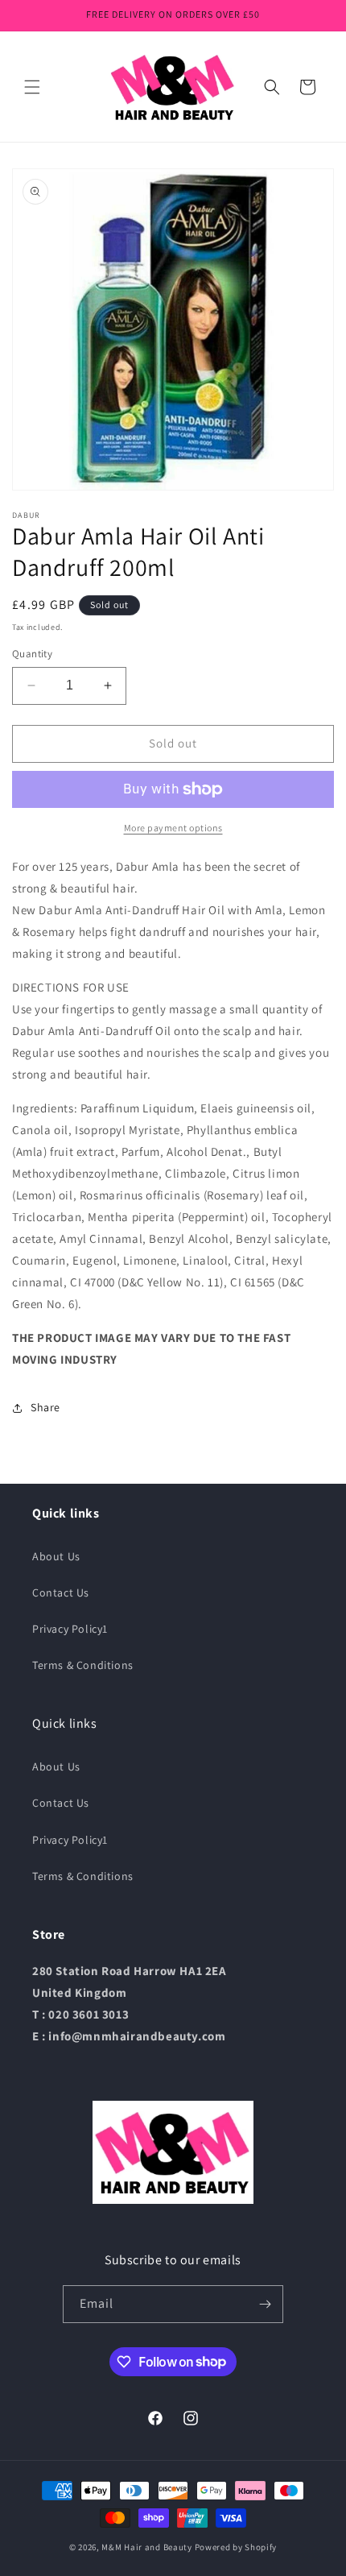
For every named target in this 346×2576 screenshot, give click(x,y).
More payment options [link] (173, 828)
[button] (32, 87)
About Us (56, 1556)
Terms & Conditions (83, 1665)
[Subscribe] (265, 2304)
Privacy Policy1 (70, 1629)
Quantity (32, 654)
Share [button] (45, 1407)
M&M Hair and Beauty (146, 2547)
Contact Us (61, 1592)
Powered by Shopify (236, 2547)
